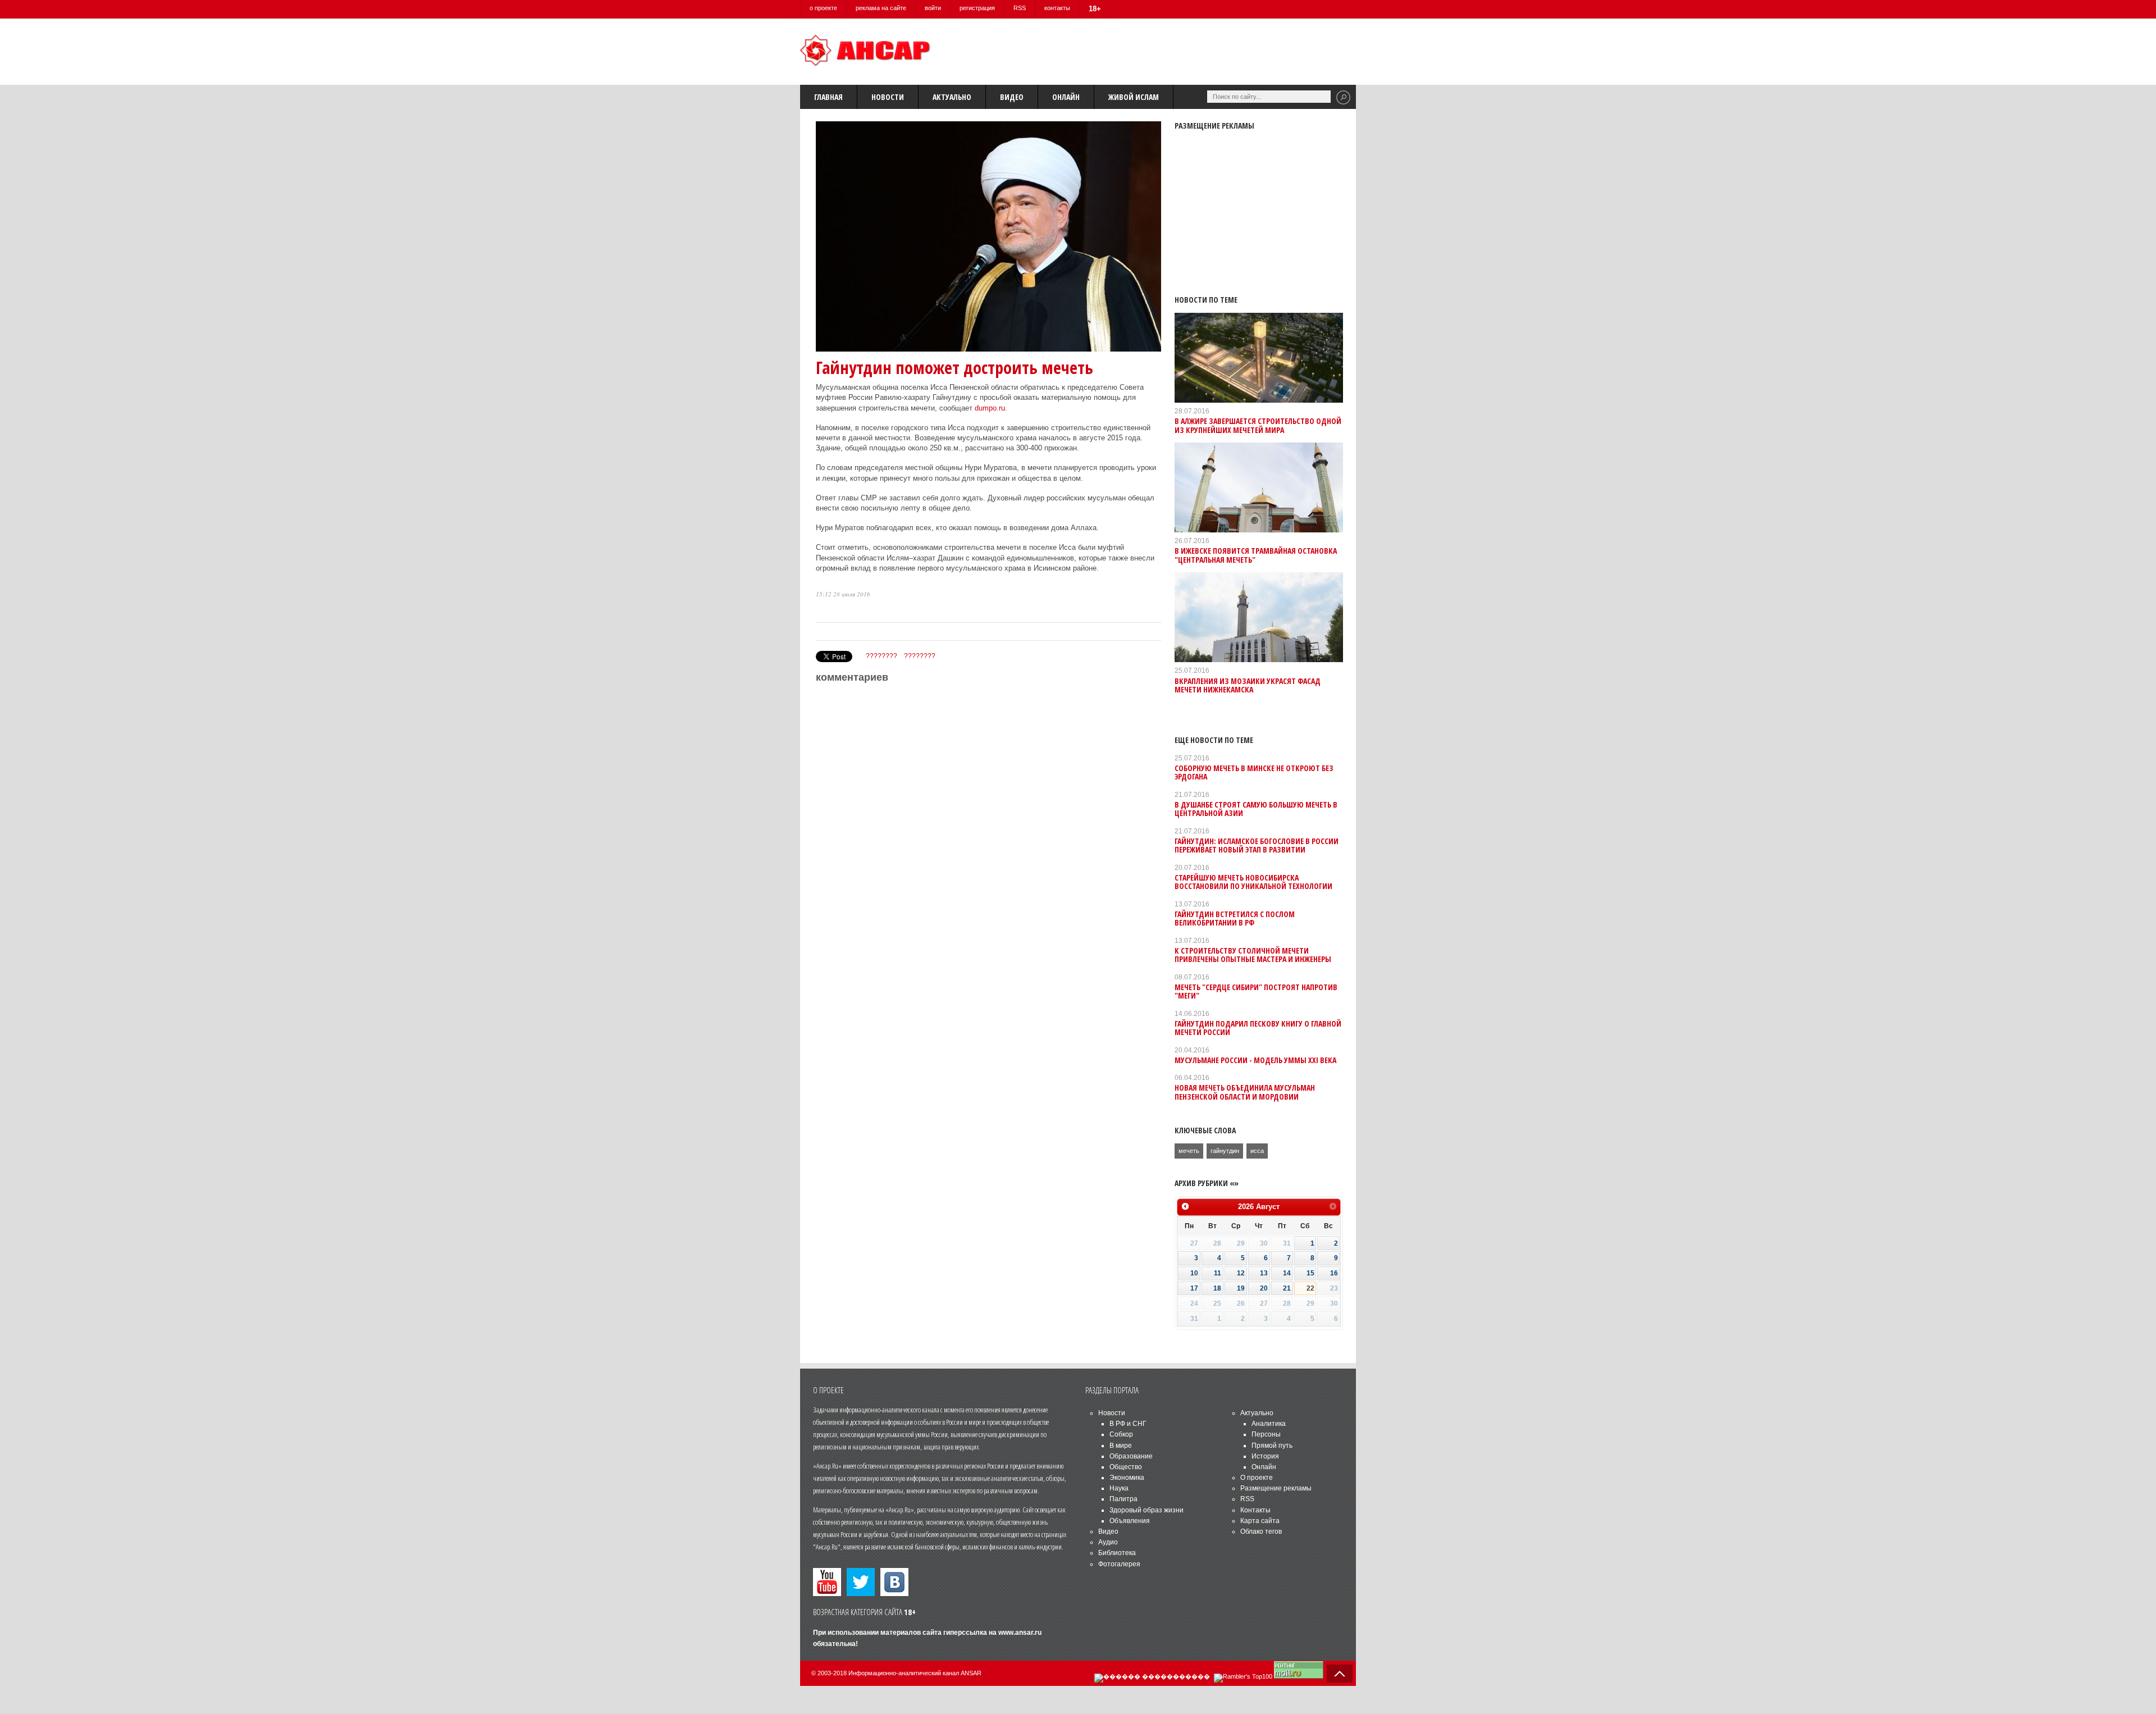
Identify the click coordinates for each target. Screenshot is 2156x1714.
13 (1264, 1273)
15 (1310, 1273)
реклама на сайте (881, 8)
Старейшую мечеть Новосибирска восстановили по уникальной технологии (1253, 882)
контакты (1057, 8)
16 (1334, 1273)
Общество (1126, 1467)
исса (1257, 1151)
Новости (888, 97)
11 (1218, 1273)
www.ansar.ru (1020, 1633)
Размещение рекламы (1276, 1488)
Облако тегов (1261, 1531)
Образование (1131, 1456)
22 (1310, 1288)
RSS (1020, 8)
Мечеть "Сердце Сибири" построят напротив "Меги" (1256, 991)
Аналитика (1269, 1424)
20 (1264, 1288)
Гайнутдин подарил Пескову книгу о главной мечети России (1258, 1028)
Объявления (1130, 1521)
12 (1241, 1273)
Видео (1012, 97)
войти (933, 8)
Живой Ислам (1134, 97)
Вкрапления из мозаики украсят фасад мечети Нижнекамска (1248, 685)
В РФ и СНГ (1128, 1424)
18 (1217, 1288)
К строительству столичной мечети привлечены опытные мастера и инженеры (1253, 955)
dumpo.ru (990, 408)
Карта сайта (1260, 1521)
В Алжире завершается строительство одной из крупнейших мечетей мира (1258, 425)
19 (1241, 1288)
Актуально (952, 97)
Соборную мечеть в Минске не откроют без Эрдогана (1254, 772)
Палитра (1123, 1499)
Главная (828, 97)
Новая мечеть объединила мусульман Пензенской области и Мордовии (1245, 1092)
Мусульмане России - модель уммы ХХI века (1255, 1060)
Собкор (1121, 1434)
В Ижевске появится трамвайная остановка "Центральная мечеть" (1256, 555)
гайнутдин (1225, 1151)
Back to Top (1340, 1674)
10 (1194, 1273)
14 (1287, 1273)
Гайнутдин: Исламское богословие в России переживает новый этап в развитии (1257, 845)
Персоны (1266, 1434)
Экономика (1127, 1478)
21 (1287, 1288)
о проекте (823, 8)
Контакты (1255, 1510)
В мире (1121, 1446)
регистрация (977, 8)
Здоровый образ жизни (1146, 1510)
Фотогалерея (1119, 1564)
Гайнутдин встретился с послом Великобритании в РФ (1235, 918)
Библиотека (1117, 1553)
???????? (881, 656)
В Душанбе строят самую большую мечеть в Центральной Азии (1256, 809)
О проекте (1257, 1478)
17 (1194, 1288)
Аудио (1108, 1542)
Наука (1119, 1488)
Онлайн (1066, 97)
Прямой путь (1272, 1446)
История (1265, 1456)
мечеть (1189, 1151)
